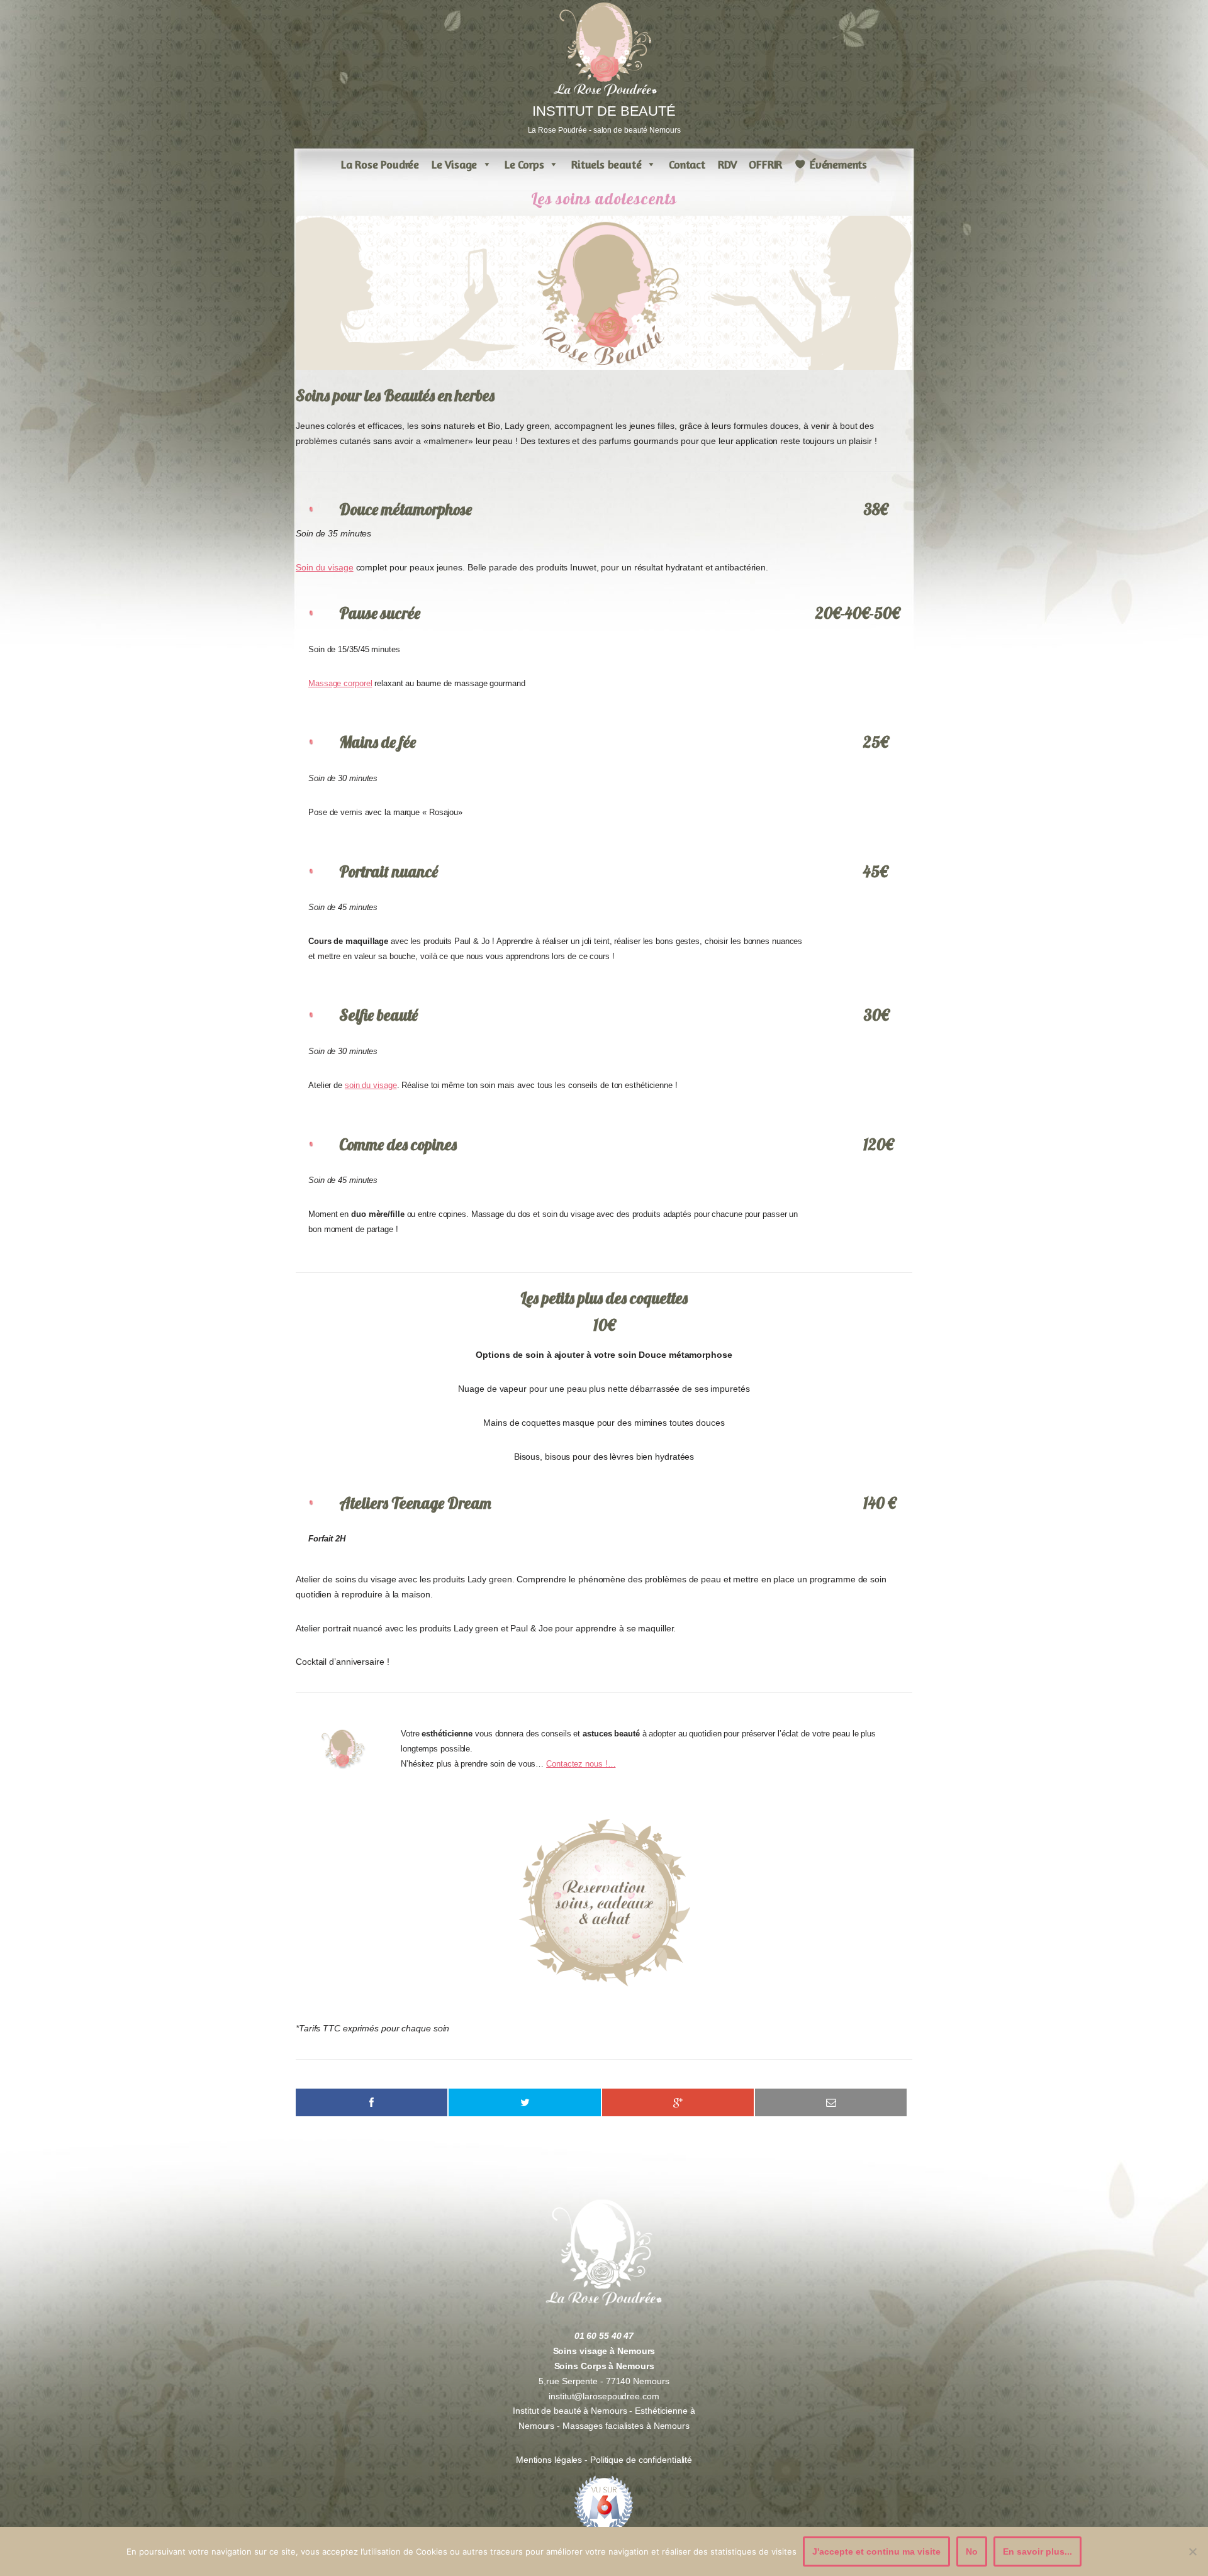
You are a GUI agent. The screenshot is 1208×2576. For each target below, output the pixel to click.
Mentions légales (550, 2460)
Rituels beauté (606, 164)
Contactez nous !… (581, 1764)
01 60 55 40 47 (604, 2336)
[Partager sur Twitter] (524, 2102)
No (972, 2551)
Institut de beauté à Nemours (570, 2411)
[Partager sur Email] (831, 2102)
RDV (727, 164)
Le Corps (524, 164)
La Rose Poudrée (380, 164)
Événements (838, 164)
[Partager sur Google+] (678, 2102)
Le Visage (454, 164)
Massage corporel (340, 684)
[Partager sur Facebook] (372, 2102)
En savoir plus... (1037, 2551)
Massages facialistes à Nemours (626, 2426)
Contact (687, 164)
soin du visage (371, 1085)
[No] (1192, 2551)
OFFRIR (765, 164)
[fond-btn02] (604, 1903)
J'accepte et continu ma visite (876, 2551)
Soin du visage (325, 567)
